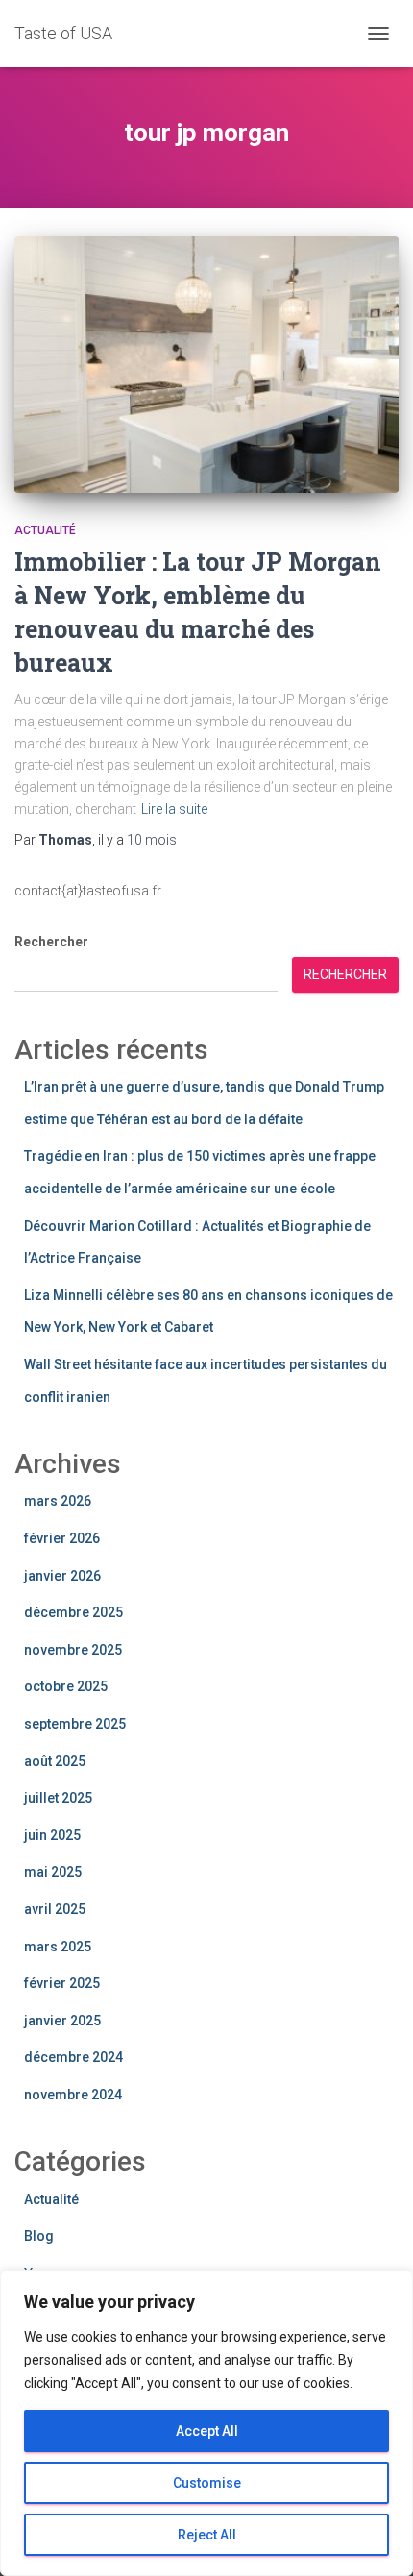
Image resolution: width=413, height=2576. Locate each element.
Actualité (45, 530)
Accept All (207, 2431)
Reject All (207, 2535)
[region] (206, 2423)
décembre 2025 (73, 1612)
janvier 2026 (62, 1576)
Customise (207, 2483)
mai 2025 (53, 1872)
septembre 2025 (75, 1724)
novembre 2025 (73, 1650)
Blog (39, 2236)
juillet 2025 (58, 1798)
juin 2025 (52, 1835)
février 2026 (62, 1538)
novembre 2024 (73, 2095)
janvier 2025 (62, 2021)
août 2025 (55, 1761)
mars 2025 (58, 1947)
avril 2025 (55, 1909)
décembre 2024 (73, 2057)
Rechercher (51, 942)
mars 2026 (58, 1501)
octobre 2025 (66, 1686)
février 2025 (62, 1983)
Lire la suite (174, 809)
